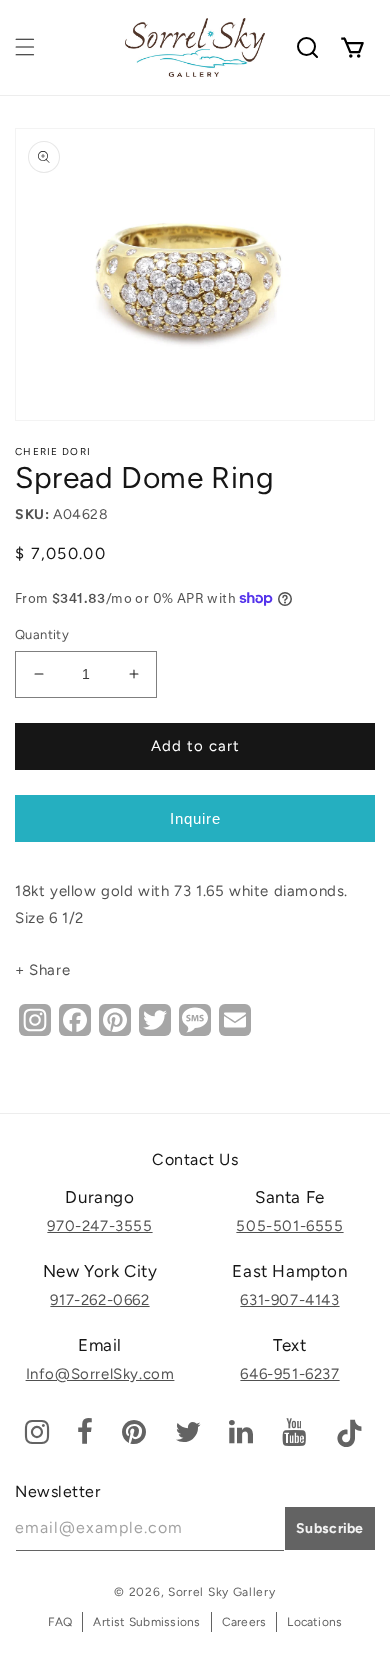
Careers (244, 1622)
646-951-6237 (289, 1374)
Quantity (42, 634)
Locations (314, 1622)
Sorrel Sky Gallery (222, 1592)
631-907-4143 (289, 1300)
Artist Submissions (146, 1622)
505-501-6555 (289, 1226)
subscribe (330, 1528)
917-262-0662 (99, 1300)
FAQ (60, 1622)
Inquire (195, 818)
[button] (25, 47)
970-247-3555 (99, 1226)
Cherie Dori (53, 451)
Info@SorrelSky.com (100, 1374)
